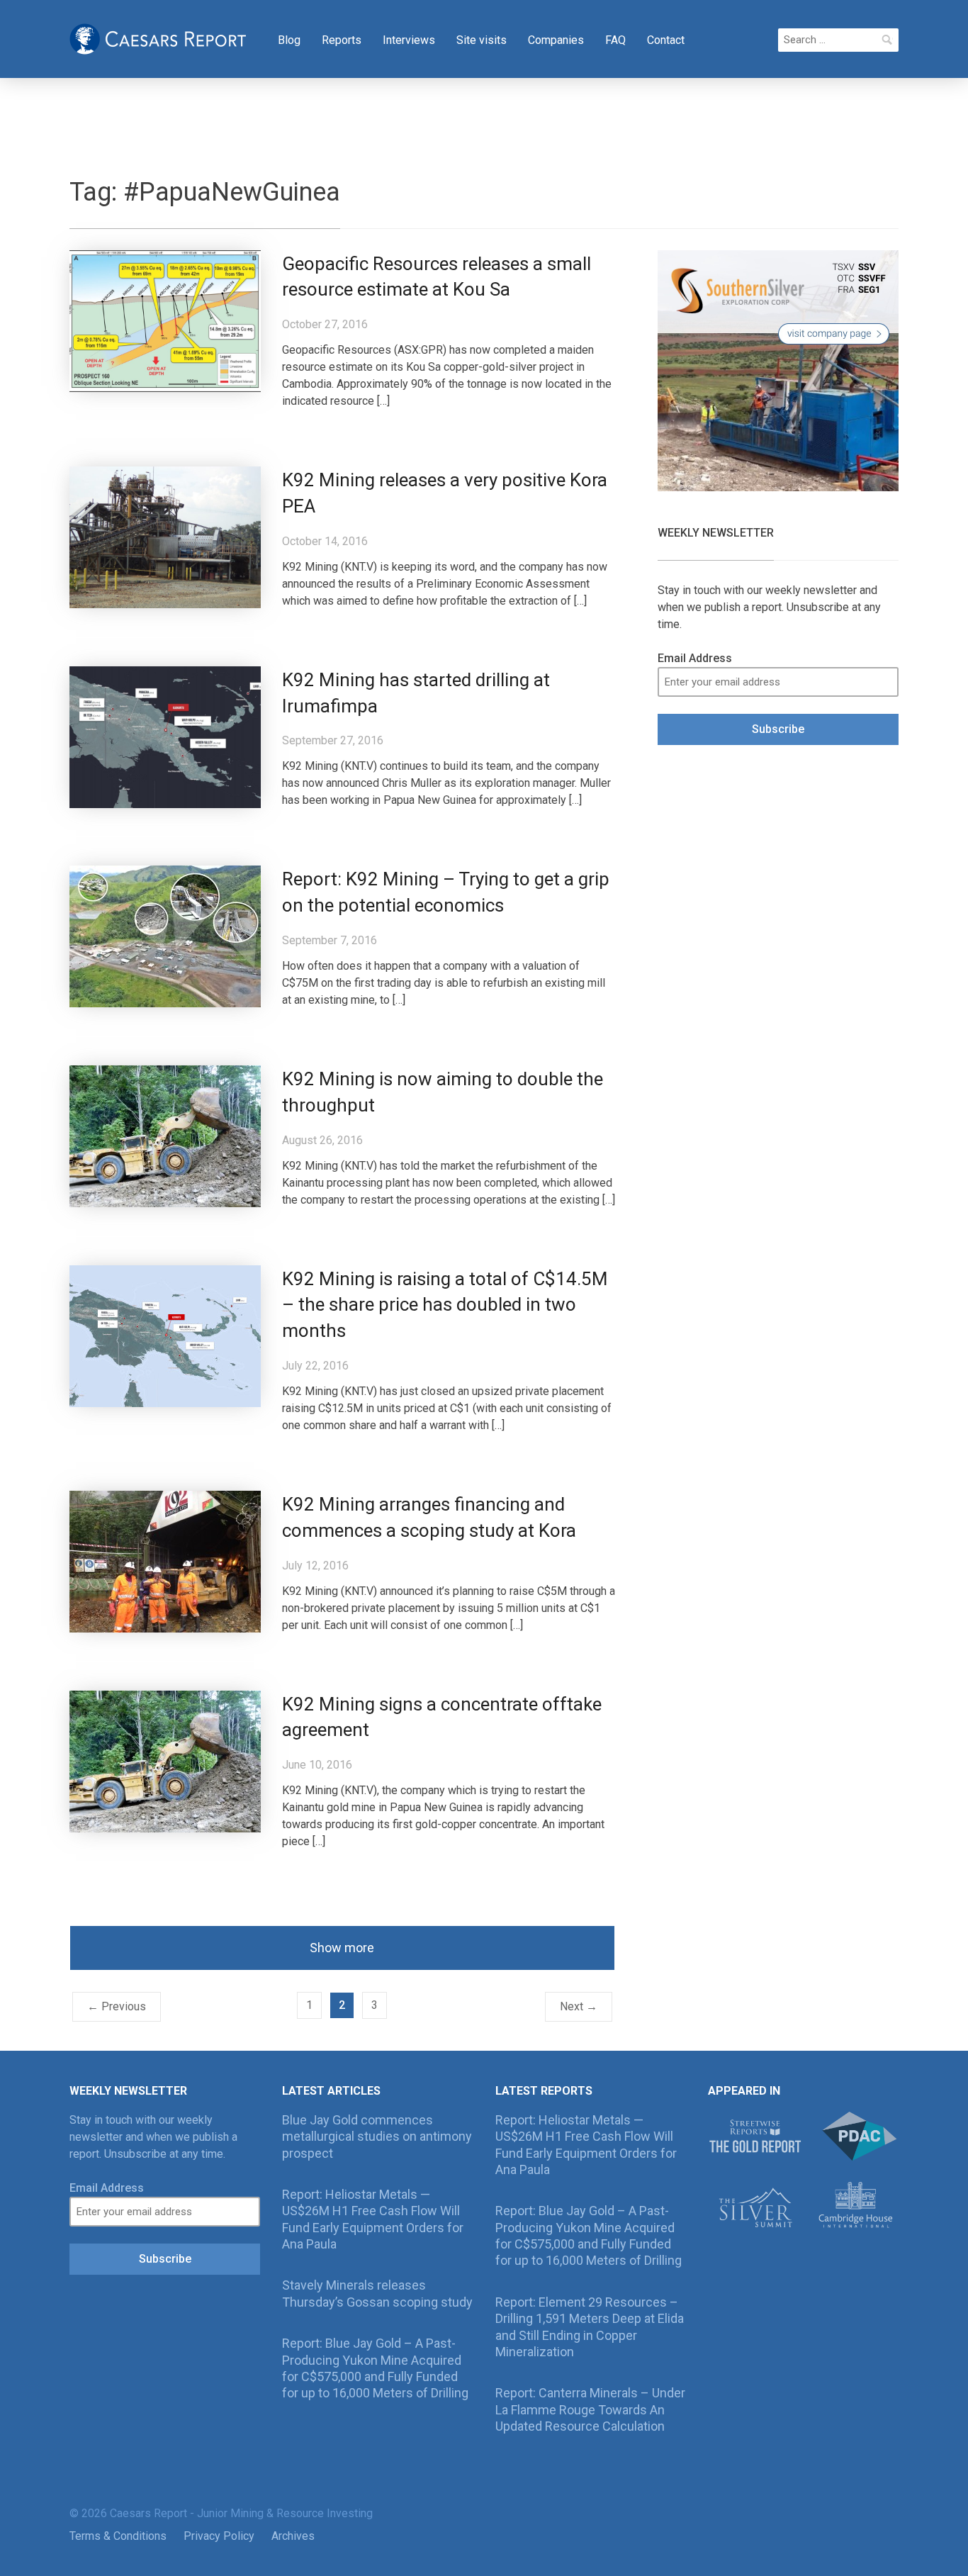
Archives (293, 2536)
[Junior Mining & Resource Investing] (158, 38)
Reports (342, 40)
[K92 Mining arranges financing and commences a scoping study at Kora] (165, 1561)
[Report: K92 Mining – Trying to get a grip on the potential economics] (165, 936)
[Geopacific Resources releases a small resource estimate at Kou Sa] (165, 320)
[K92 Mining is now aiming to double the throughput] (165, 1135)
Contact (666, 40)
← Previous (117, 2006)
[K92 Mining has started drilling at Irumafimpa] (165, 736)
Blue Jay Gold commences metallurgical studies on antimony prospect (377, 2137)
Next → (579, 2006)
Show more (342, 1948)
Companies (556, 40)
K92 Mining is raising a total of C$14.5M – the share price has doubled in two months (445, 1305)
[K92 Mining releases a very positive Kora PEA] (165, 536)
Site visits (482, 40)
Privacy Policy (219, 2536)
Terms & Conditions (118, 2536)
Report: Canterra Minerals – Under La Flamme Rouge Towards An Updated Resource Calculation (590, 2409)
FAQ (615, 40)
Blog (289, 40)
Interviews (409, 40)
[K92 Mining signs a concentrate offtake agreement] (165, 1760)
